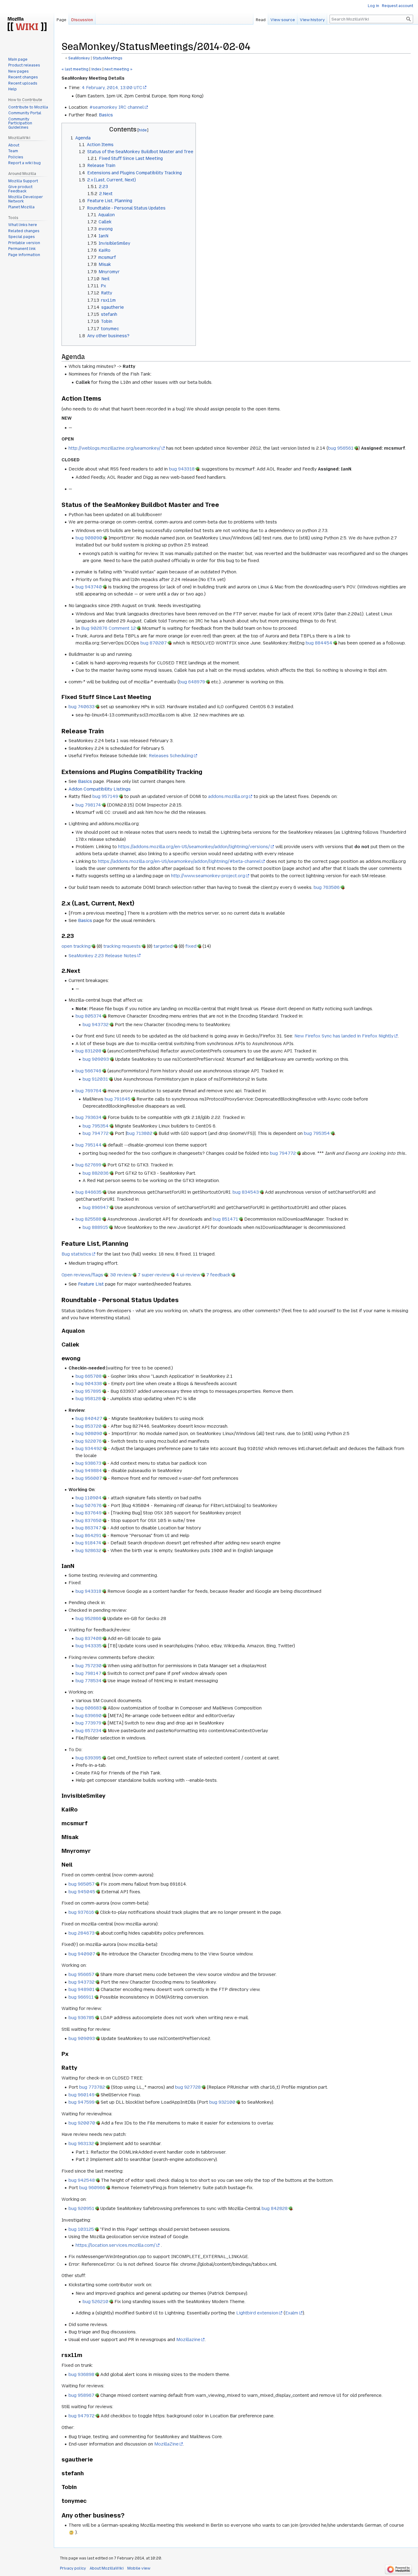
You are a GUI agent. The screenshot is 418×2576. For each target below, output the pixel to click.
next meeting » (118, 69)
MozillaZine (166, 2444)
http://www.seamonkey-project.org (208, 876)
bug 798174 (88, 805)
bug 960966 (92, 2188)
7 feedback (218, 1275)
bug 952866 (88, 1618)
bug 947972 (82, 2416)
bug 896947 (96, 1207)
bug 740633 (82, 707)
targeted (163, 946)
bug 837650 (89, 1520)
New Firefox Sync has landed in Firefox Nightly (344, 1036)
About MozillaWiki (107, 2568)
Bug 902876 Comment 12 (108, 628)
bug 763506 (327, 887)
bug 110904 (89, 1498)
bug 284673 (82, 1933)
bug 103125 (81, 2229)
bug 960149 (82, 2095)
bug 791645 (118, 1099)
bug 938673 (88, 1463)
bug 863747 (88, 1528)
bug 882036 (96, 1173)
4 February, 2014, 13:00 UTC (112, 88)
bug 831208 (88, 1051)
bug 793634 (89, 1117)
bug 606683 (89, 1708)
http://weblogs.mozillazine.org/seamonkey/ (115, 448)
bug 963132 (81, 2144)
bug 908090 (89, 538)
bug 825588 (88, 1219)
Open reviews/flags (82, 1275)
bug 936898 (81, 2374)
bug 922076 (89, 1441)
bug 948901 (82, 1989)
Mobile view (139, 2568)
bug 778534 (89, 1681)
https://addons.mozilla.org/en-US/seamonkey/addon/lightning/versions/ (194, 847)
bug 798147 (88, 1673)
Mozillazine (188, 2340)
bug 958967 (81, 2395)
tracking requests (122, 946)
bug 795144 (89, 1145)
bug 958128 (88, 1399)
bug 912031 (95, 1079)
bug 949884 (89, 1471)
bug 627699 (88, 1165)
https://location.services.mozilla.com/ (116, 2245)
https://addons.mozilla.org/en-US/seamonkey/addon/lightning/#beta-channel (179, 861)
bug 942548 (82, 2180)
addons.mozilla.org (228, 796)
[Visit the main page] (27, 25)
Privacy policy (73, 2568)
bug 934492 (89, 1449)
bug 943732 (96, 1025)
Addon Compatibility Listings (100, 789)
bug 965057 (82, 1884)
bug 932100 (222, 2102)
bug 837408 (89, 1638)
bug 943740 (89, 587)
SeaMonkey (79, 58)
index (96, 69)
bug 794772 (96, 1133)
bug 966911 (81, 1997)
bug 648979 (192, 682)
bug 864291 (88, 1535)
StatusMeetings (108, 58)
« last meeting (75, 69)
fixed (191, 946)
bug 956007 (89, 1478)
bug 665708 (89, 1376)
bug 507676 (89, 1505)
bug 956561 (341, 448)
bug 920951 (81, 2208)
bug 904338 (89, 1384)
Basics (106, 115)
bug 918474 (88, 1543)
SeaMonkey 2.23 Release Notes (103, 956)
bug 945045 (82, 1892)
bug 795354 (96, 1126)
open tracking (76, 946)
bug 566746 (88, 1071)
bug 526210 (95, 2302)
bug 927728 (188, 2087)
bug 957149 (105, 796)
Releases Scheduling (171, 756)
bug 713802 (140, 1133)
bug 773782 (92, 2087)
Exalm (292, 2313)
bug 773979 (88, 1723)
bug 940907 (82, 1954)
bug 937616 (81, 1912)
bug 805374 (89, 1016)
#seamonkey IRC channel (117, 107)
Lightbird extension (257, 2313)
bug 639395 (88, 1758)
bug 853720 (89, 1426)
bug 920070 (82, 2123)
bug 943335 (89, 1646)
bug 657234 (89, 1731)
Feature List (91, 1284)
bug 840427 (89, 1418)
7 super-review (154, 1275)
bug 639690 (89, 1716)
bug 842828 (275, 2208)
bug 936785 (81, 2018)
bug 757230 (89, 1666)
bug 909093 (96, 1059)
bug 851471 (225, 1219)
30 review (121, 1275)
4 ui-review (188, 1275)
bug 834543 (246, 1192)
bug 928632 (88, 1551)
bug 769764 (89, 1091)
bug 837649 (89, 1513)
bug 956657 (81, 1974)
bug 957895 (88, 1391)
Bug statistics (76, 1254)
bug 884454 (319, 643)
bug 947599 (82, 2102)
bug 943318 (182, 469)
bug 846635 (89, 1192)
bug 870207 (154, 643)
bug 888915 (95, 1227)
